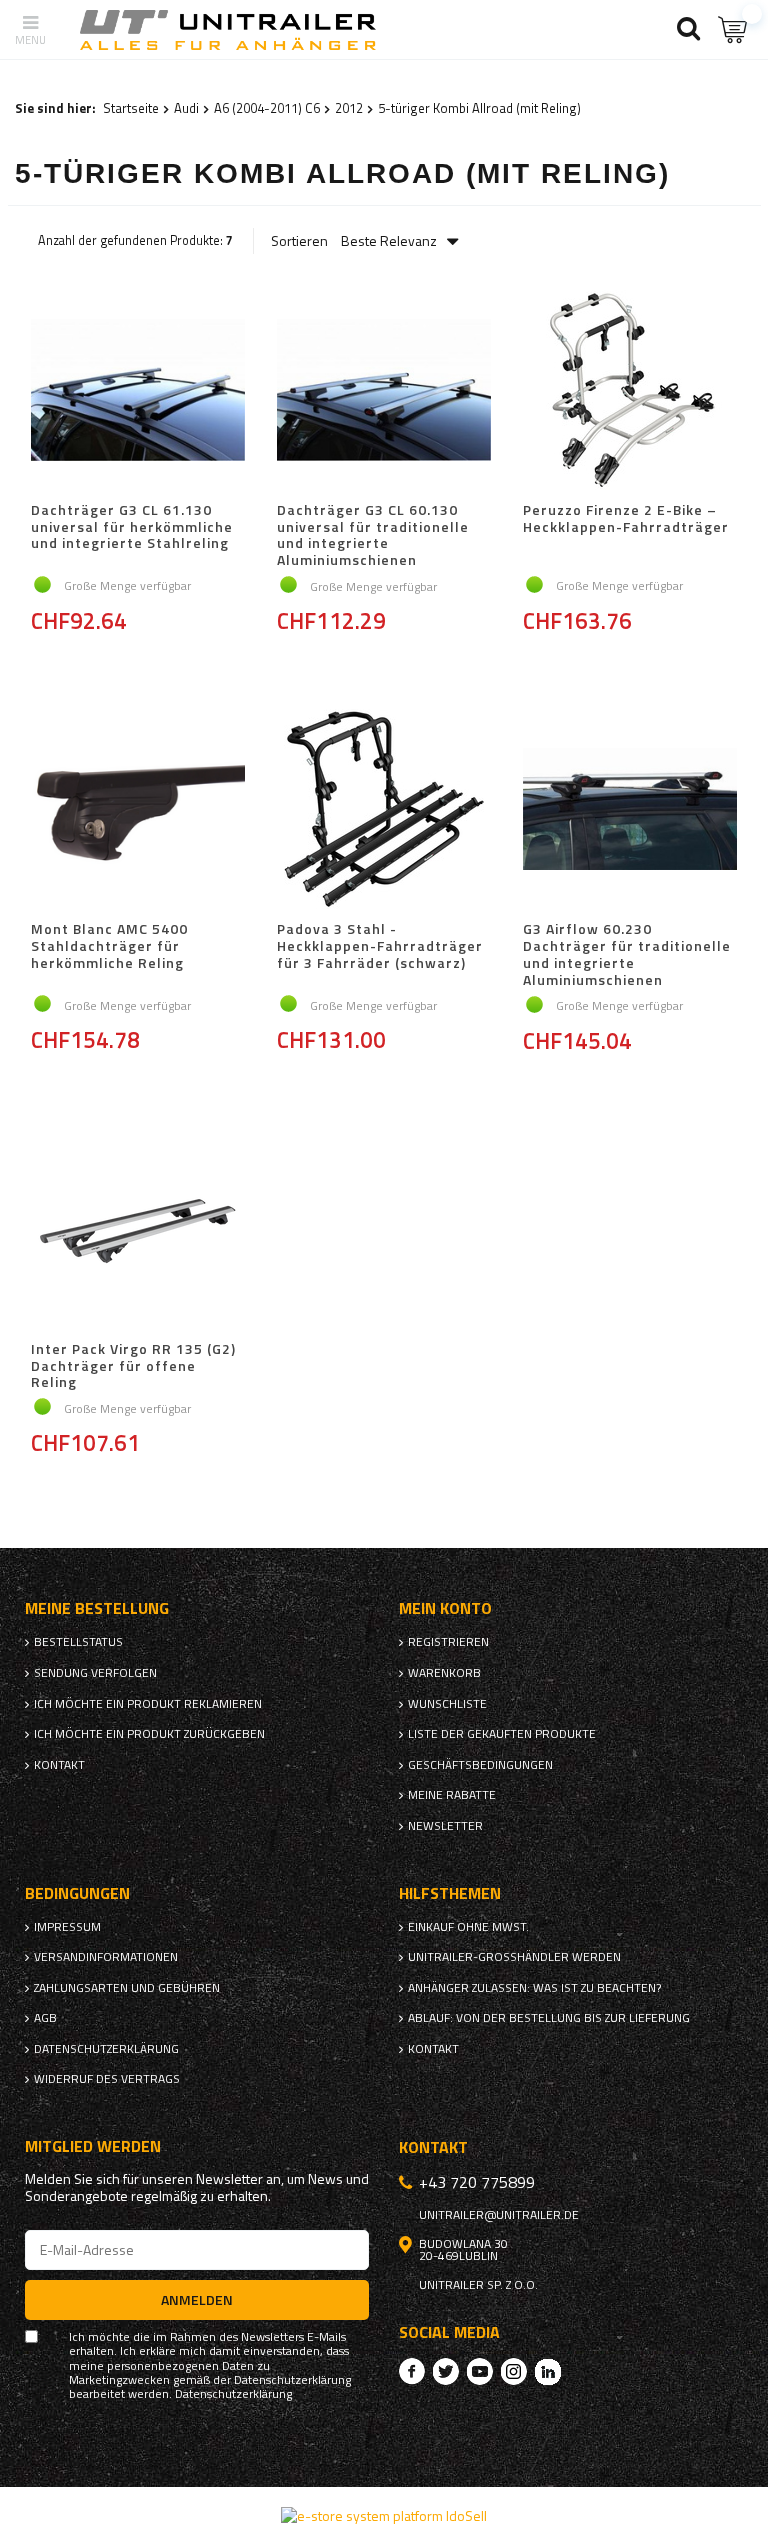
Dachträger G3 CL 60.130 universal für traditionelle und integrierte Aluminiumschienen (373, 535)
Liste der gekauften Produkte (502, 1734)
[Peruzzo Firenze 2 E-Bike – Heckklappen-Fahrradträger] (630, 392)
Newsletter (445, 1826)
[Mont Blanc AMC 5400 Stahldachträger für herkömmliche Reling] (138, 811)
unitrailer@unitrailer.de (499, 2215)
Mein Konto (445, 1608)
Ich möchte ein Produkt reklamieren (148, 1704)
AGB (45, 2018)
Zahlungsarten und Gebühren (127, 1988)
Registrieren (448, 1642)
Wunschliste (447, 1704)
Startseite (131, 108)
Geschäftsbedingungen (480, 1765)
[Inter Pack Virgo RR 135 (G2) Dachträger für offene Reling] (138, 1231)
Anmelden (197, 2299)
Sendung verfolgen (95, 1673)
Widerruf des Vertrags (107, 2079)
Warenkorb (444, 1673)
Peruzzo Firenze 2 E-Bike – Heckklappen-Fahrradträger (626, 519)
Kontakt (59, 1765)
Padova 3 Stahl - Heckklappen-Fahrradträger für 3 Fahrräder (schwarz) (380, 947)
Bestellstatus (78, 1642)
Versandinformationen (106, 1957)
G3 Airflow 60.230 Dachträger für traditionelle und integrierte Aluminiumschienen (627, 954)
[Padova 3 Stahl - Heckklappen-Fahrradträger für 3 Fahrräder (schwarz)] (384, 811)
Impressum (67, 1927)
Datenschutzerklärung (106, 2049)
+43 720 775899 (477, 2182)
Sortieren (299, 241)
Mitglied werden (93, 2146)
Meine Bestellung (97, 1608)
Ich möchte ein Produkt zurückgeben (149, 1734)
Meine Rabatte (452, 1795)
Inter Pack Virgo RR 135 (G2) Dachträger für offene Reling (133, 1366)
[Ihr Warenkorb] (733, 29)
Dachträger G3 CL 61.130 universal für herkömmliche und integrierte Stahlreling (132, 528)
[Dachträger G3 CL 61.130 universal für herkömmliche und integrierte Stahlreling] (138, 392)
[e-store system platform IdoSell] (384, 2515)
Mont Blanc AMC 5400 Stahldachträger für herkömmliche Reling (109, 947)
